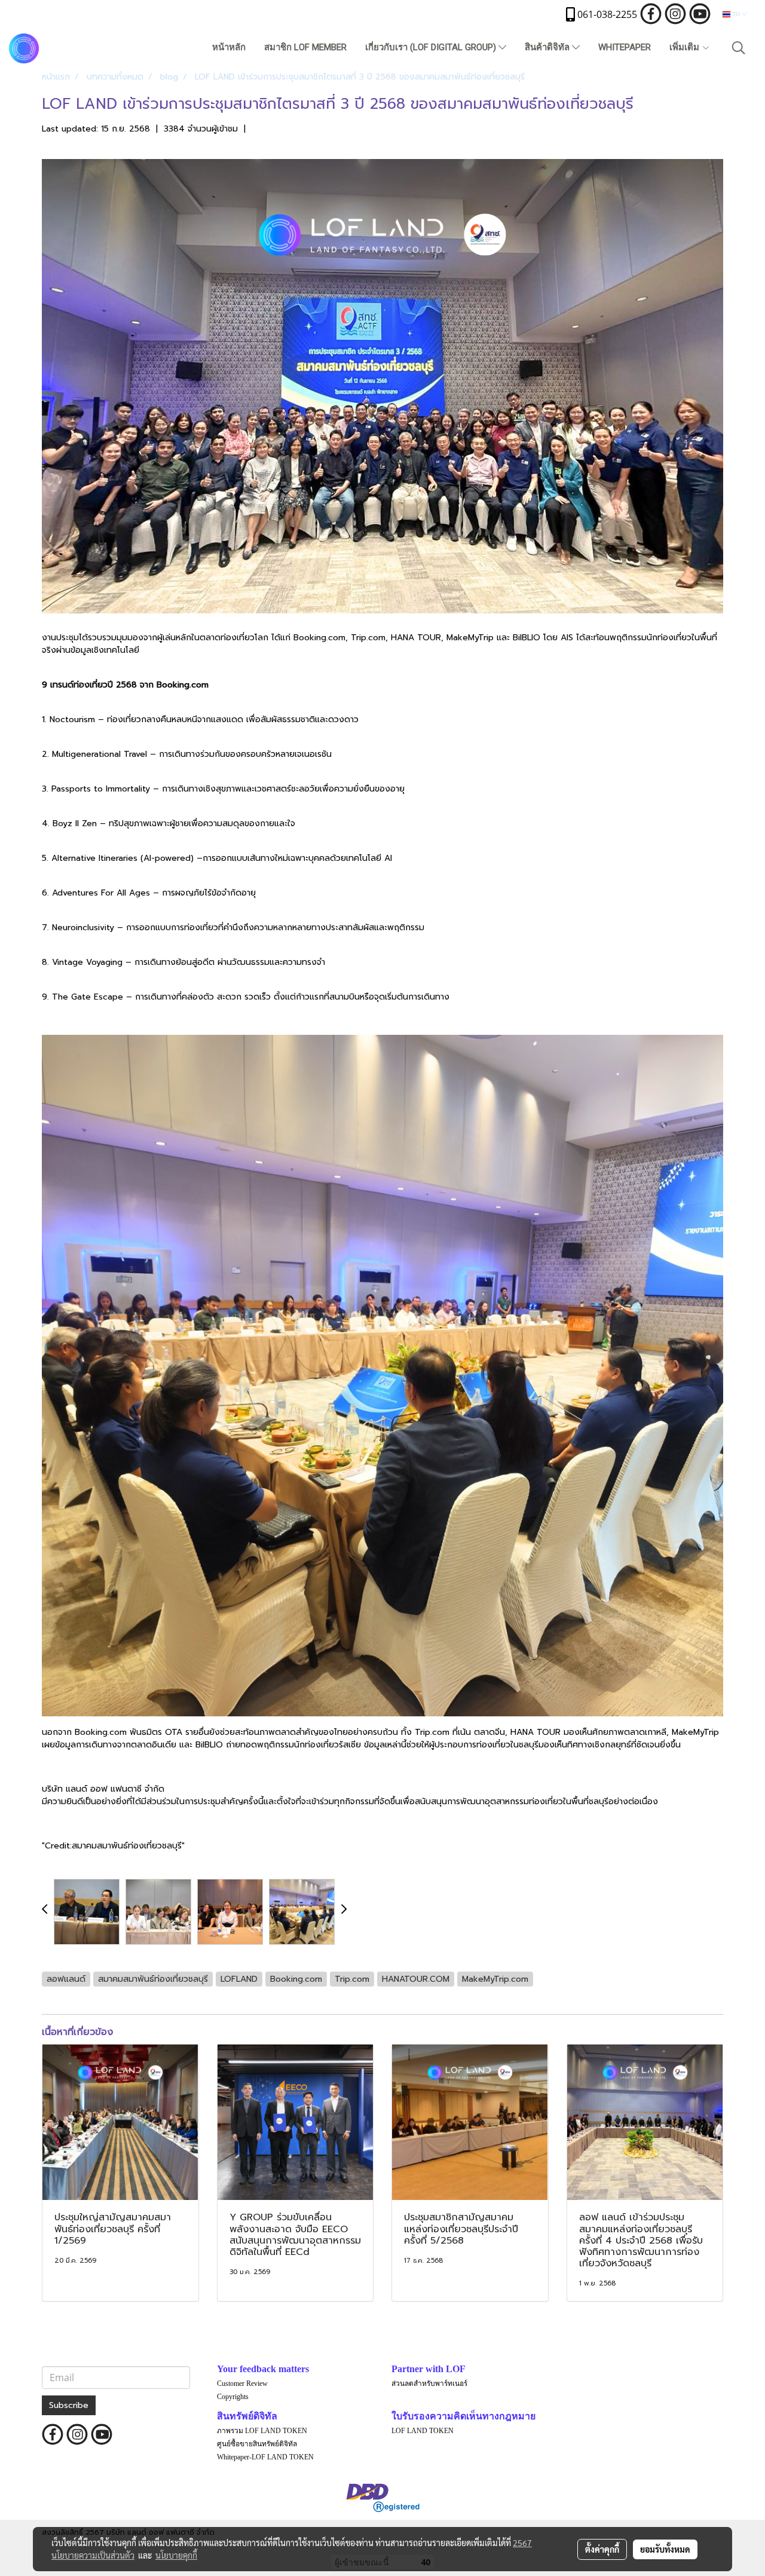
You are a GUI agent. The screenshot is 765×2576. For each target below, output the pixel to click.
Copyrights (233, 2397)
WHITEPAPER (625, 47)
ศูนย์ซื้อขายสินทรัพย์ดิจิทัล (257, 2444)
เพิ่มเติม (686, 47)
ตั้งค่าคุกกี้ (602, 2549)
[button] (739, 48)
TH (736, 14)
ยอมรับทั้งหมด (665, 2549)
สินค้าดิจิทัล (548, 47)
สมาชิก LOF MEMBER (305, 47)
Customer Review (242, 2384)
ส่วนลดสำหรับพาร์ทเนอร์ (429, 2384)
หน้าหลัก (229, 47)
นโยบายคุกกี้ (176, 2555)
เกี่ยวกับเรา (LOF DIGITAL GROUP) (432, 47)
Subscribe (69, 2405)
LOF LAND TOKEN (423, 2431)
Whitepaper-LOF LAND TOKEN (265, 2457)
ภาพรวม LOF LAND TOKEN (262, 2431)
